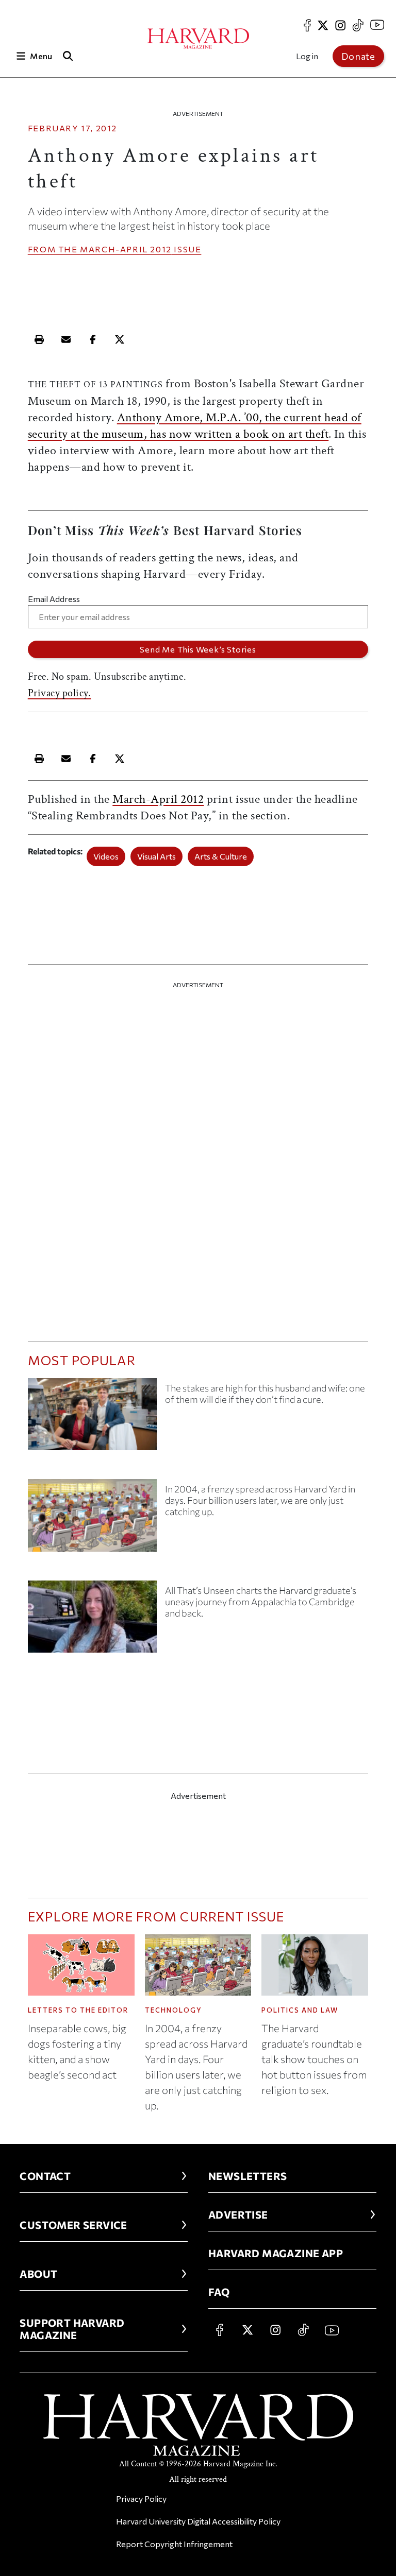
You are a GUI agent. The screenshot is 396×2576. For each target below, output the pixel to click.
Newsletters (247, 2176)
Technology (174, 2010)
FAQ (219, 2292)
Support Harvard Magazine (72, 2329)
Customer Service (73, 2225)
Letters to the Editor (78, 2010)
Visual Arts (156, 856)
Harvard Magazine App (276, 2253)
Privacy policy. (60, 693)
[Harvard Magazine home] (198, 39)
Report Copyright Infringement (174, 2544)
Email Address (54, 599)
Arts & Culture (221, 856)
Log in (307, 56)
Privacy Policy (141, 2498)
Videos (106, 856)
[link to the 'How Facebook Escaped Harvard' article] (92, 1519)
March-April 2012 (126, 249)
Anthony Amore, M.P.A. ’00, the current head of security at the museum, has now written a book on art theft (195, 426)
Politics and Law (300, 2010)
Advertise (238, 2214)
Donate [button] (358, 56)
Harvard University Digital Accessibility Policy (198, 2521)
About (38, 2274)
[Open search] (68, 56)
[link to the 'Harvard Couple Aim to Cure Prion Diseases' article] (92, 1418)
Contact (45, 2176)
